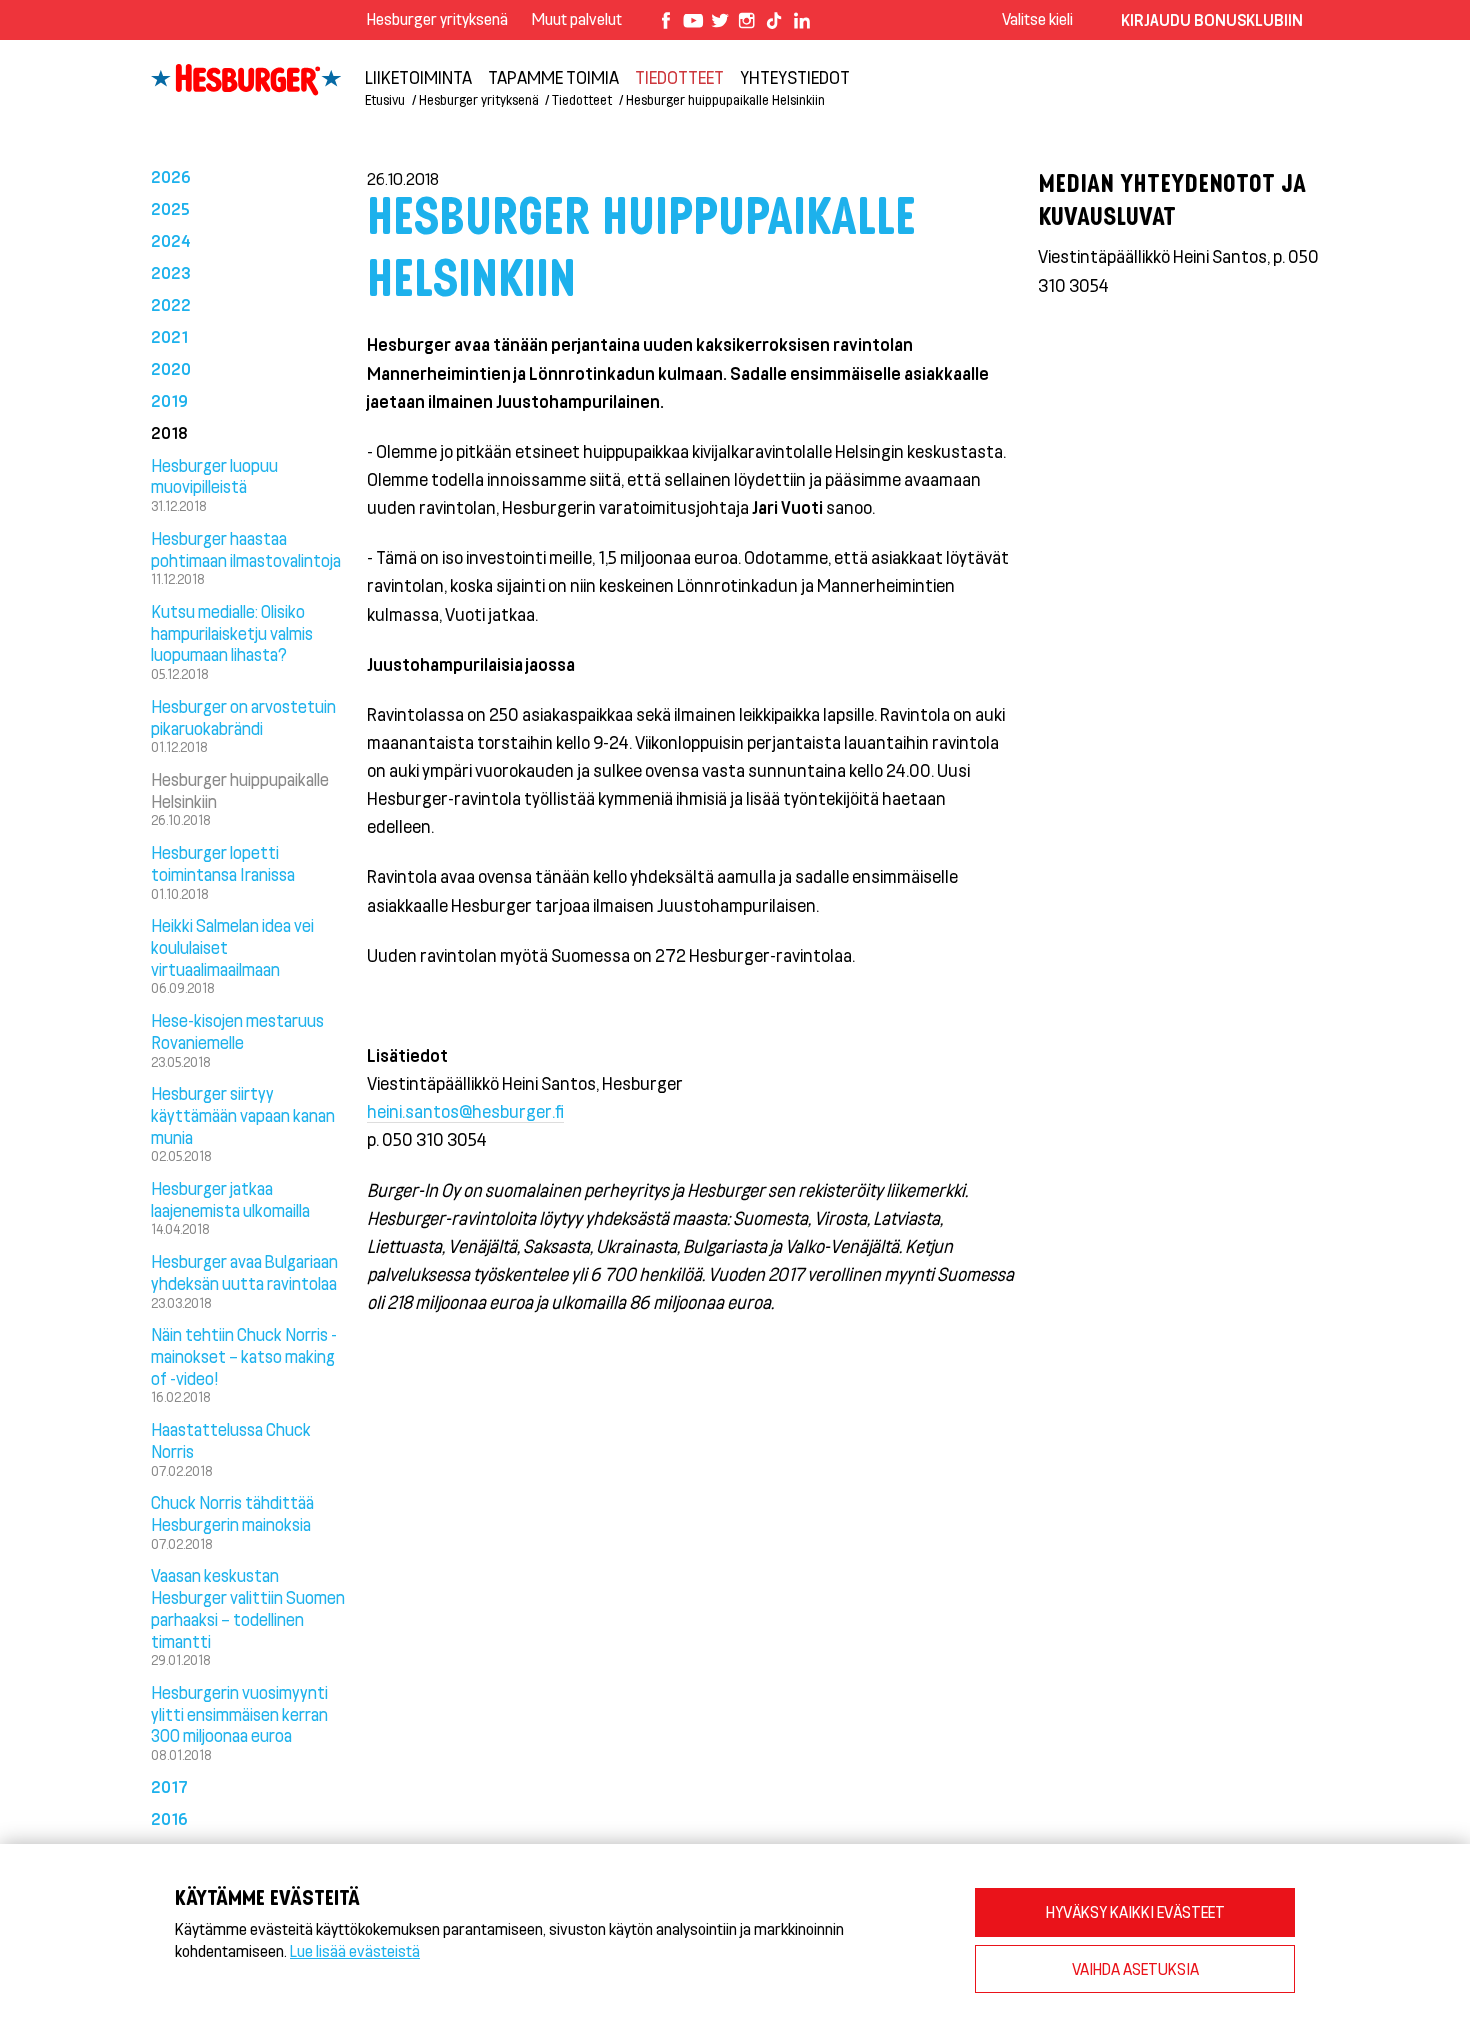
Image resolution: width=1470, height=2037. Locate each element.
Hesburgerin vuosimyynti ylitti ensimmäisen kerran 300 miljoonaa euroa (239, 1714)
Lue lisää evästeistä (355, 1950)
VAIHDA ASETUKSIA (1135, 1968)
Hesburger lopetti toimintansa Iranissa (223, 863)
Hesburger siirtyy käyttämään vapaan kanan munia (243, 1115)
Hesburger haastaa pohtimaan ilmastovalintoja (246, 549)
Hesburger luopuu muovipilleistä (214, 476)
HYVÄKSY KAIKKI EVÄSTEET (1135, 1911)
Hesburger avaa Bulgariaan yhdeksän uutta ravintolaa (244, 1272)
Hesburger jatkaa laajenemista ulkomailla (230, 1199)
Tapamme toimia (553, 77)
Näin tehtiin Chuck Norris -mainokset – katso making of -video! (244, 1356)
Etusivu (385, 99)
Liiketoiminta (418, 77)
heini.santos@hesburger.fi (465, 1111)
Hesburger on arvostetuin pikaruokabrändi (243, 717)
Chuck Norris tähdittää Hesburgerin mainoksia (232, 1513)
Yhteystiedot (795, 77)
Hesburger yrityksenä (437, 18)
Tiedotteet (679, 77)
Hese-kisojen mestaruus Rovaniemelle (237, 1031)
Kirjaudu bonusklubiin (1212, 19)
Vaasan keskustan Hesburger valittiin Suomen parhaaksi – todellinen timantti (248, 1607)
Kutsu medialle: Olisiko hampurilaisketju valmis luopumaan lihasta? (232, 633)
